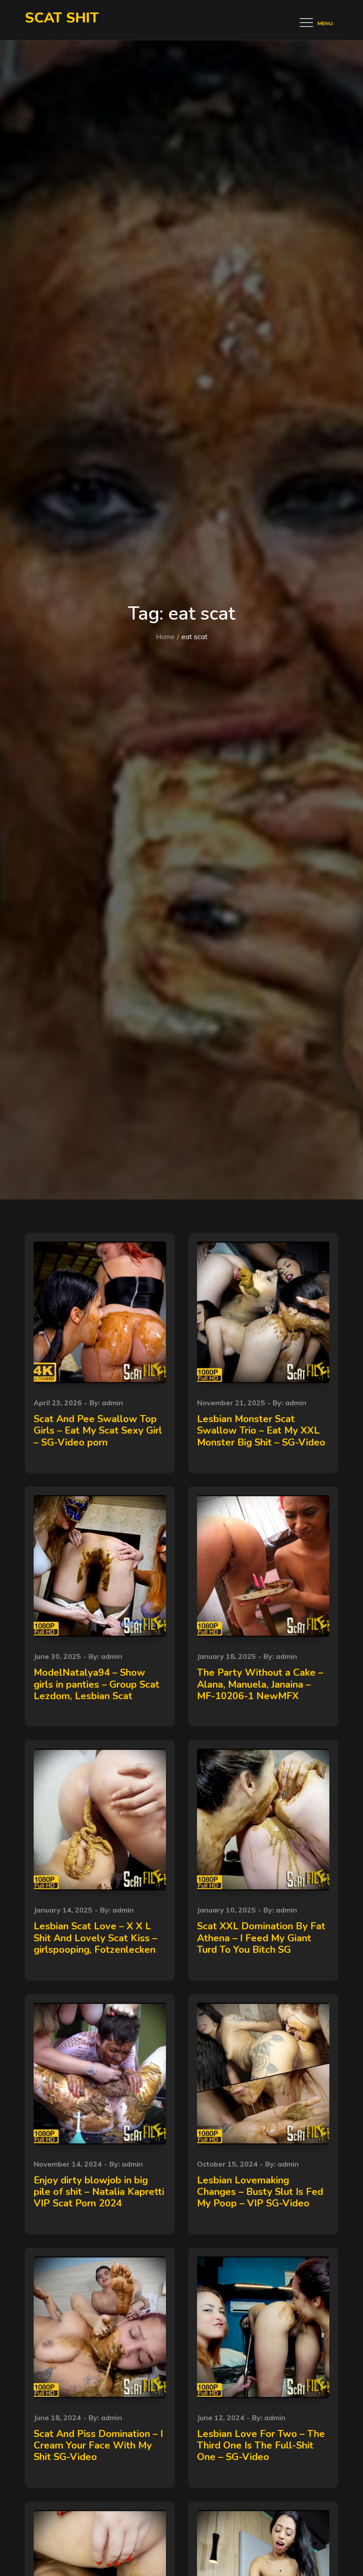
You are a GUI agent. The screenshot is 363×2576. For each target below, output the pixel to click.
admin (112, 1403)
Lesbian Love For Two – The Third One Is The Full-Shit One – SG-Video (261, 2446)
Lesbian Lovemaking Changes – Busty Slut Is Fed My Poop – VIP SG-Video (260, 2192)
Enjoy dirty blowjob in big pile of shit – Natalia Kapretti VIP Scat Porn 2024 (99, 2192)
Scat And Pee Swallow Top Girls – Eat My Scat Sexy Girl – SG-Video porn (98, 1431)
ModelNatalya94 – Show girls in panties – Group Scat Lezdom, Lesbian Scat (97, 1684)
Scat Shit (62, 18)
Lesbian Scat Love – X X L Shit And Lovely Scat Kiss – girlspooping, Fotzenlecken (95, 1938)
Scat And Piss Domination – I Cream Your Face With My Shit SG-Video (98, 2446)
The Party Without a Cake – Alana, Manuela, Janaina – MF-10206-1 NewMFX (260, 1684)
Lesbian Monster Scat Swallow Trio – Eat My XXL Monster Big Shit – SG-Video (261, 1431)
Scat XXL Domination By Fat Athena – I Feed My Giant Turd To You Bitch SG (261, 1938)
